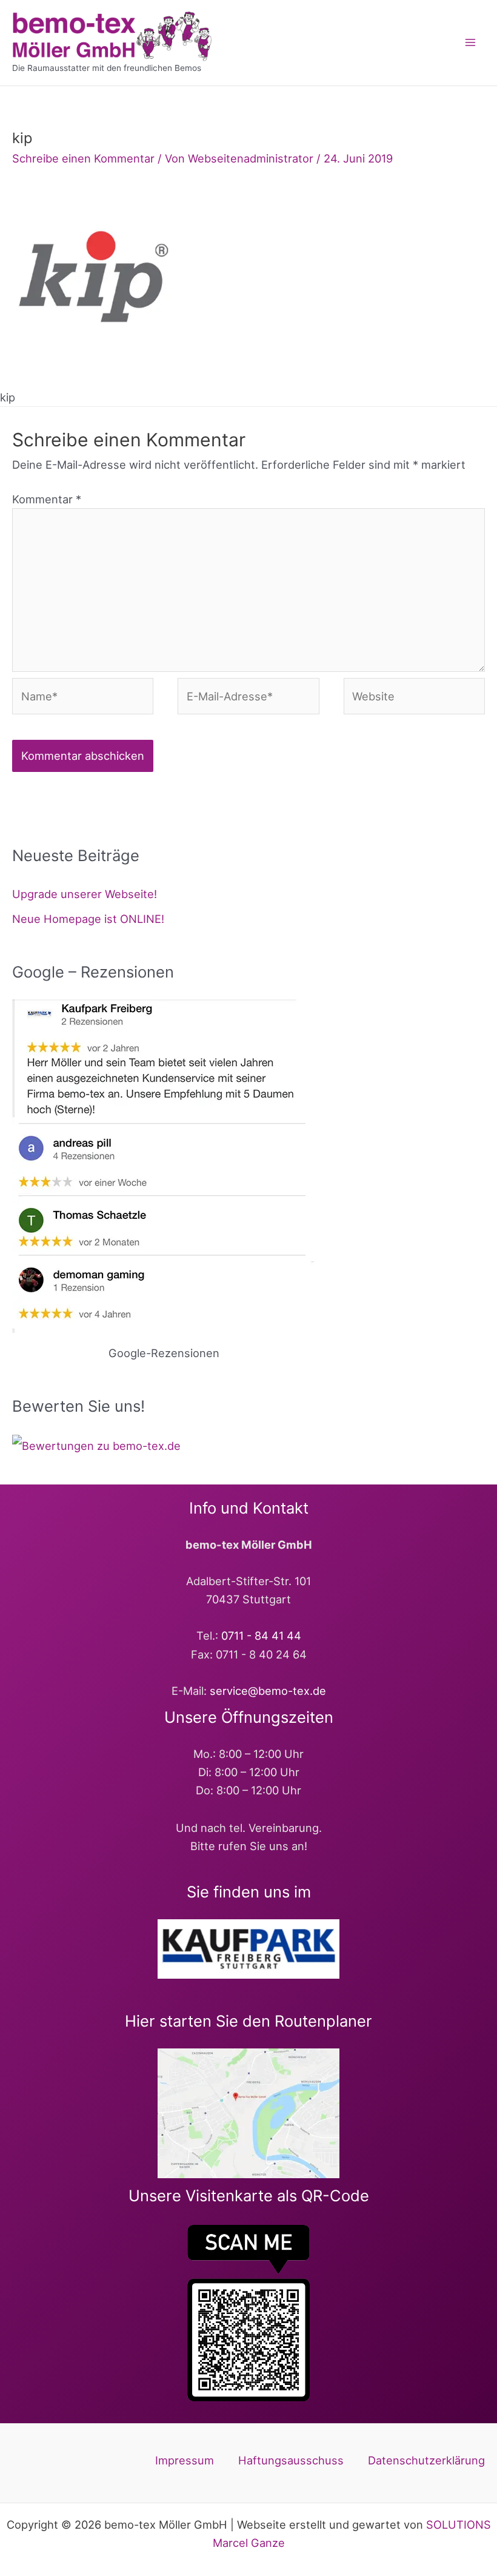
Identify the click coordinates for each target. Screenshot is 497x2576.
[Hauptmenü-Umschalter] (471, 43)
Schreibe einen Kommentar (83, 158)
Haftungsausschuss (291, 2460)
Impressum (185, 2460)
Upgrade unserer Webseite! (85, 894)
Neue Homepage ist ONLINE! (88, 919)
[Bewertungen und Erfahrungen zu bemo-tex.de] (96, 1444)
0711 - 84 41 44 (261, 1635)
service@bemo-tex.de (268, 1691)
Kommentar (47, 499)
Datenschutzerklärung (426, 2460)
